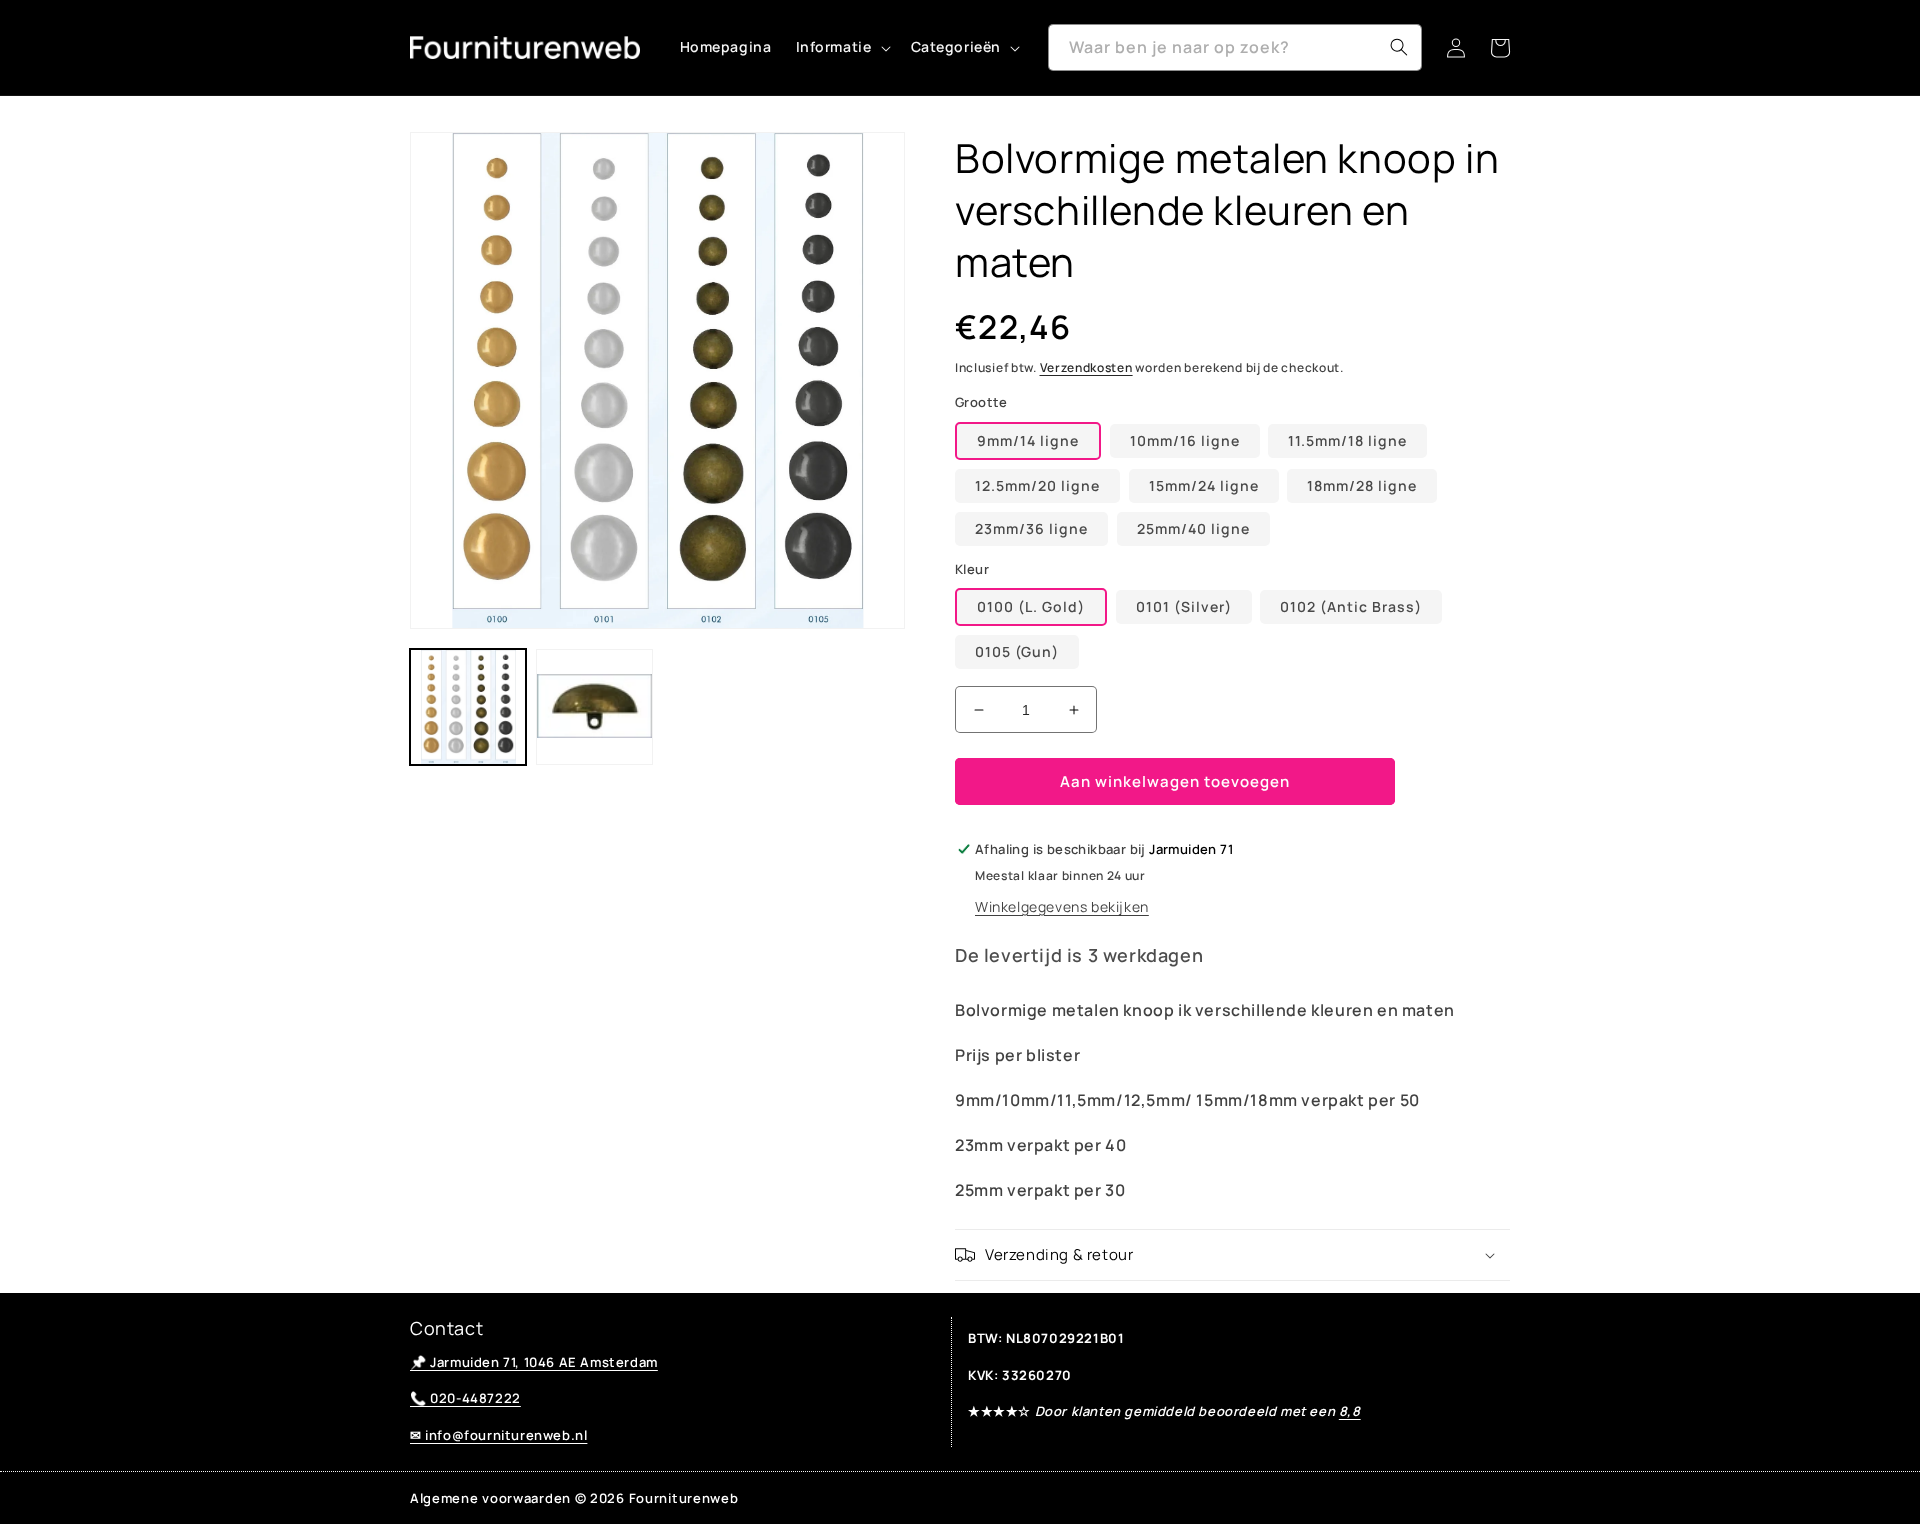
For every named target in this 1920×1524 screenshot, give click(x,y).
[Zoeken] (1399, 47)
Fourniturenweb (684, 1498)
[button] (841, 47)
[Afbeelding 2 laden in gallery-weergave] (594, 707)
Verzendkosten (1086, 367)
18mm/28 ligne (1362, 485)
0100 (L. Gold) (1031, 606)
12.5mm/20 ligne (1037, 485)
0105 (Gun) (1017, 651)
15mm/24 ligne (1204, 485)
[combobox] (1235, 47)
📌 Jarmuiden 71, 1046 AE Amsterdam (534, 1362)
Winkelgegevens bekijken (1062, 906)
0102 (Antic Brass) (1351, 606)
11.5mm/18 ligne (1347, 440)
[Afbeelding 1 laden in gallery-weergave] (468, 707)
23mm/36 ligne (1031, 528)
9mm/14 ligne (1028, 440)
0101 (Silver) (1184, 606)
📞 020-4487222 (465, 1398)
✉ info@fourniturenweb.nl (498, 1435)
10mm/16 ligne (1185, 440)
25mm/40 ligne (1193, 528)
